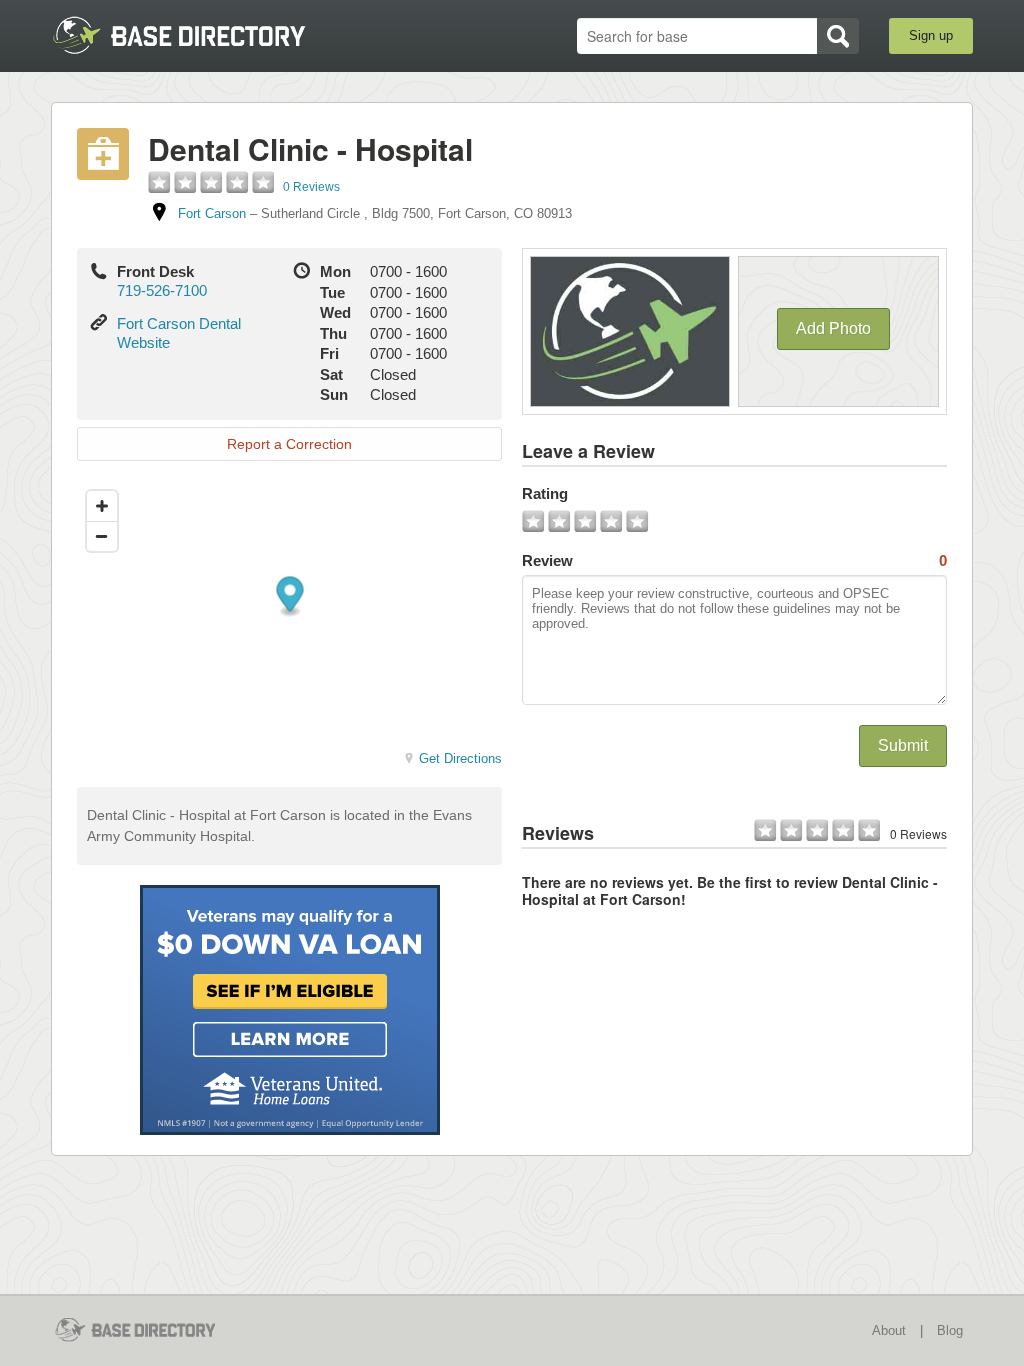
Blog (950, 1330)
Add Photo (833, 328)
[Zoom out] (102, 536)
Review (734, 560)
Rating (545, 493)
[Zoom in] (102, 506)
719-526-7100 (162, 290)
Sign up (931, 35)
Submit (903, 745)
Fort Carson (212, 213)
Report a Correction (289, 444)
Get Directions (460, 758)
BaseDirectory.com (197, 35)
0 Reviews (311, 187)
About (889, 1330)
